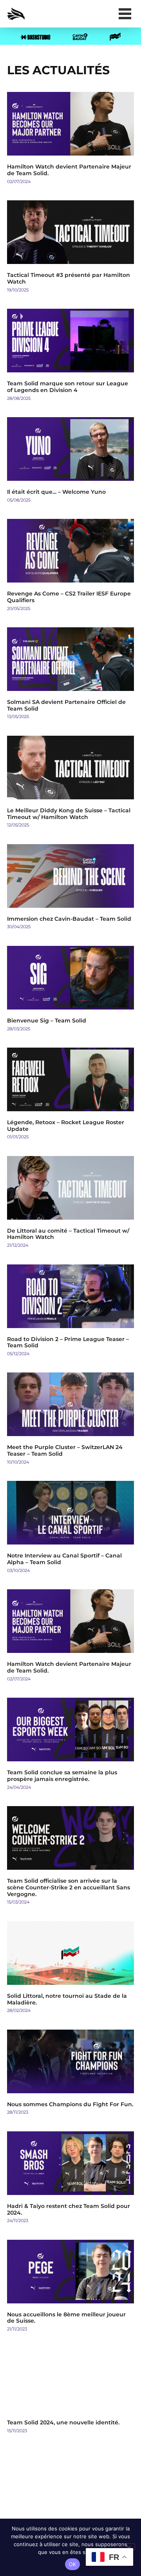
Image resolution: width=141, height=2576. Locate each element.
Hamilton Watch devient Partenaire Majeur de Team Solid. (69, 170)
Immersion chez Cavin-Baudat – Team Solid (69, 919)
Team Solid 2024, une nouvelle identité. (63, 2422)
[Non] (128, 2547)
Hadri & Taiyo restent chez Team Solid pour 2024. (69, 2209)
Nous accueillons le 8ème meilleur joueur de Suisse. (66, 2318)
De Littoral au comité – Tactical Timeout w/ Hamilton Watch (68, 1234)
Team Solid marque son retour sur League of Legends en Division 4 (68, 387)
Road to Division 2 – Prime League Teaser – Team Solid (68, 1342)
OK (73, 2564)
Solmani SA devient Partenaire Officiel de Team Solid (66, 705)
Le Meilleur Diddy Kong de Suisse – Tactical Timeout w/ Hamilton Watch (69, 814)
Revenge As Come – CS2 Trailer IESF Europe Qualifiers (69, 597)
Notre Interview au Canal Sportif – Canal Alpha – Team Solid (64, 1559)
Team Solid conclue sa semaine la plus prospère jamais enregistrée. (62, 1776)
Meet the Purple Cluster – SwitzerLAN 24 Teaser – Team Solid (65, 1450)
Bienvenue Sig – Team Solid (47, 1021)
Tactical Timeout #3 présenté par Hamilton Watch (69, 278)
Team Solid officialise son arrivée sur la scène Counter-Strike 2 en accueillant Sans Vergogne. (69, 1887)
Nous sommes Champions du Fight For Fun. (70, 2104)
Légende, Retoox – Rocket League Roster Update (66, 1126)
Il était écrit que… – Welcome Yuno (56, 492)
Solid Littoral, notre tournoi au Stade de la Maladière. (67, 1999)
